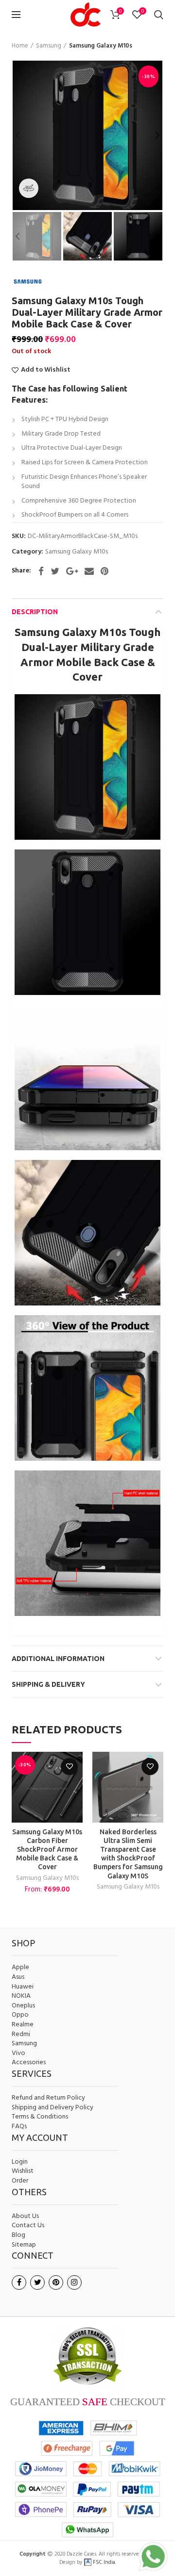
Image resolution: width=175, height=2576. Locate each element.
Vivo (18, 2054)
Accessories (29, 2063)
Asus (18, 1977)
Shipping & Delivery (48, 1684)
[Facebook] (41, 571)
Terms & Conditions (40, 2117)
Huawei (23, 1987)
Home (20, 46)
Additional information (58, 1659)
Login (20, 2162)
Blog (18, 2235)
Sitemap (24, 2245)
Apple (20, 1968)
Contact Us (28, 2226)
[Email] (89, 571)
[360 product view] (29, 188)
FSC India (103, 2562)
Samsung (49, 46)
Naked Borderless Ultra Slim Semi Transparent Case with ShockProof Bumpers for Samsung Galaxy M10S (128, 1854)
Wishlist (23, 2171)
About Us (25, 2217)
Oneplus (23, 2006)
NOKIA (21, 1996)
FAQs (19, 2127)
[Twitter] (55, 571)
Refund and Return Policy (48, 2098)
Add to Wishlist (46, 370)
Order (20, 2181)
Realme (23, 2025)
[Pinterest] (105, 571)
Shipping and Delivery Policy (52, 2108)
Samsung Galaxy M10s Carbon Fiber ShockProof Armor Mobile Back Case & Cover (47, 1850)
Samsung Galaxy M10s (101, 46)
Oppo (20, 2015)
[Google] (72, 571)
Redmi (21, 2035)
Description (35, 612)
